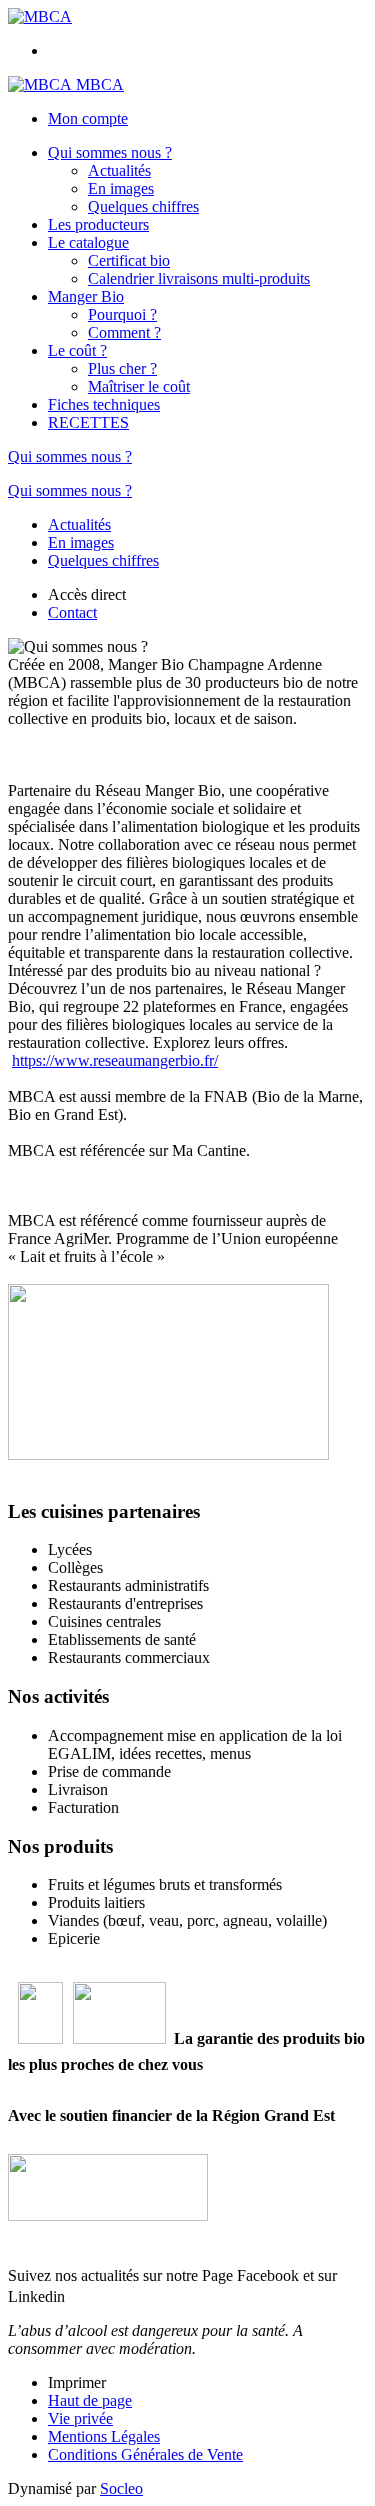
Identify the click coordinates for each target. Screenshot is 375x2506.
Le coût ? (77, 350)
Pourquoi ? (122, 314)
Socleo (121, 2488)
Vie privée (80, 2418)
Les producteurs (98, 224)
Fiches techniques (104, 404)
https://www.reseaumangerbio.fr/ (115, 1060)
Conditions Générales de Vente (145, 2454)
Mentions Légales (104, 2436)
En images (121, 188)
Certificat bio (129, 260)
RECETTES (88, 422)
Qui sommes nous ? (110, 152)
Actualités (119, 170)
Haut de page (90, 2400)
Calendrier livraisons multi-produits (199, 278)
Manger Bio (86, 296)
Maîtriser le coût (139, 386)
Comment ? (124, 332)
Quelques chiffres (143, 206)
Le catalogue (88, 242)
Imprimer (77, 2382)
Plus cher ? (122, 368)
